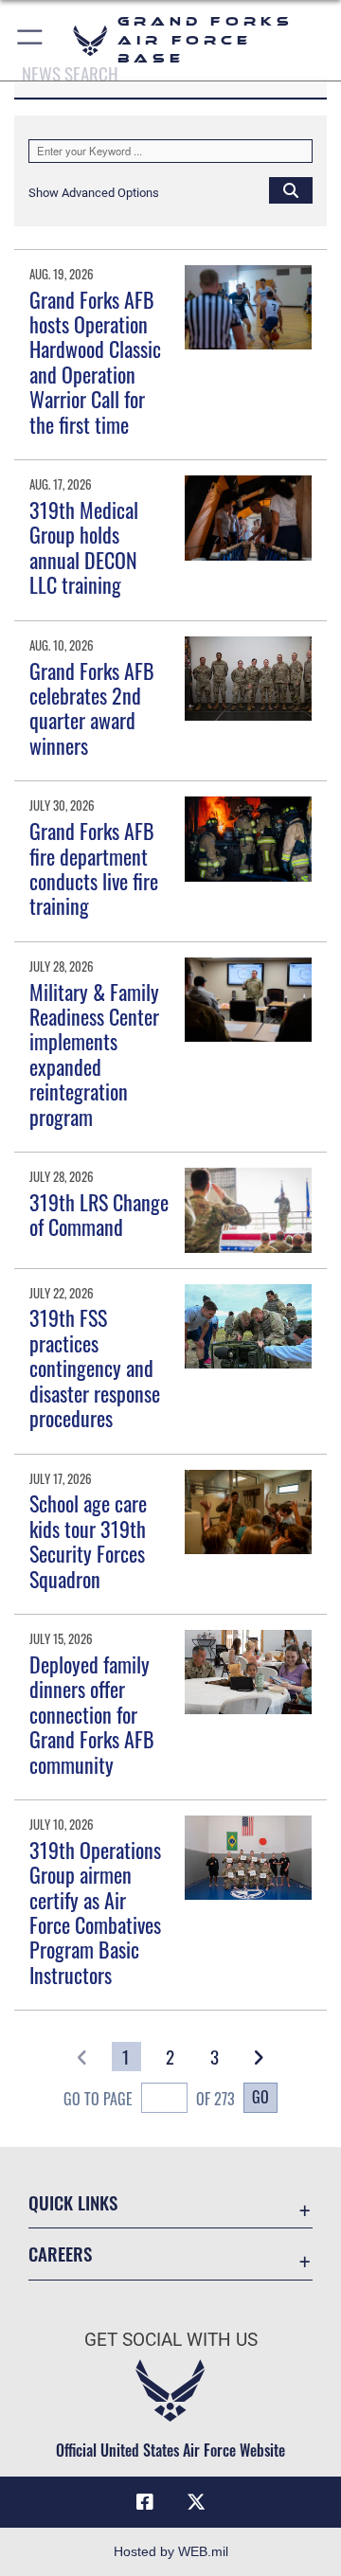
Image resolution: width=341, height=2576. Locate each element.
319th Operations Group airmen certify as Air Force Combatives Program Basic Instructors (95, 1912)
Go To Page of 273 (149, 2099)
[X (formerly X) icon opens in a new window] (196, 2502)
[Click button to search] (291, 189)
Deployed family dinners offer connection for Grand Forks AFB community (92, 1714)
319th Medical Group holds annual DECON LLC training (84, 547)
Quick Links (73, 2202)
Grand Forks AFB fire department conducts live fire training (94, 868)
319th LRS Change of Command (99, 1214)
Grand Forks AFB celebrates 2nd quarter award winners (92, 708)
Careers (60, 2254)
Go (260, 2097)
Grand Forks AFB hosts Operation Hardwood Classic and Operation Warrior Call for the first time (95, 362)
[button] (31, 40)
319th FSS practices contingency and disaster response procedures (95, 1368)
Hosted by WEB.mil (171, 2551)
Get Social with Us (171, 2340)
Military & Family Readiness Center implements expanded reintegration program (94, 1054)
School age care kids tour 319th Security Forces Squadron (88, 1540)
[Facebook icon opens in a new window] (145, 2502)
